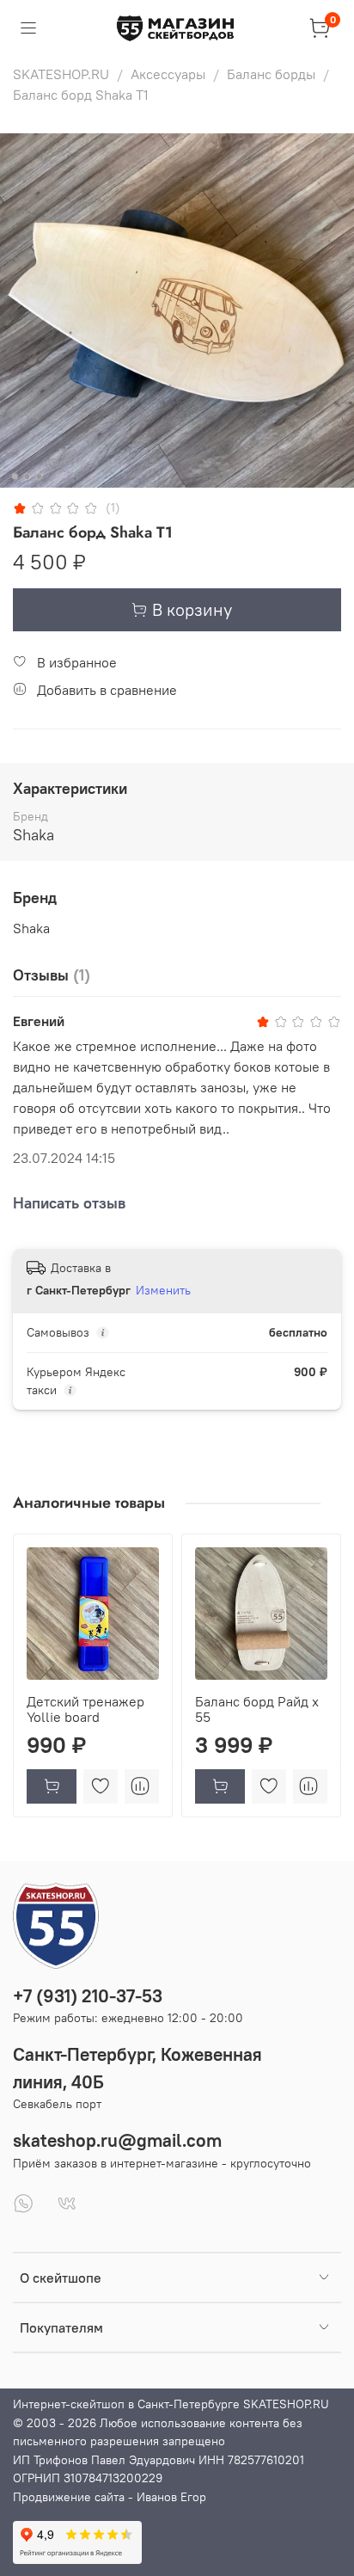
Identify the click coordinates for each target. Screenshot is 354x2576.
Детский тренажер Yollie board (85, 1709)
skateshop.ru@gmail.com (117, 2140)
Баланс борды (271, 74)
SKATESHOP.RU (61, 74)
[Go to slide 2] (27, 476)
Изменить (163, 1290)
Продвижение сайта (69, 2497)
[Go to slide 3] (39, 476)
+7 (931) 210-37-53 (88, 1996)
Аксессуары (168, 74)
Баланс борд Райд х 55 (257, 1709)
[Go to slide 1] (15, 476)
